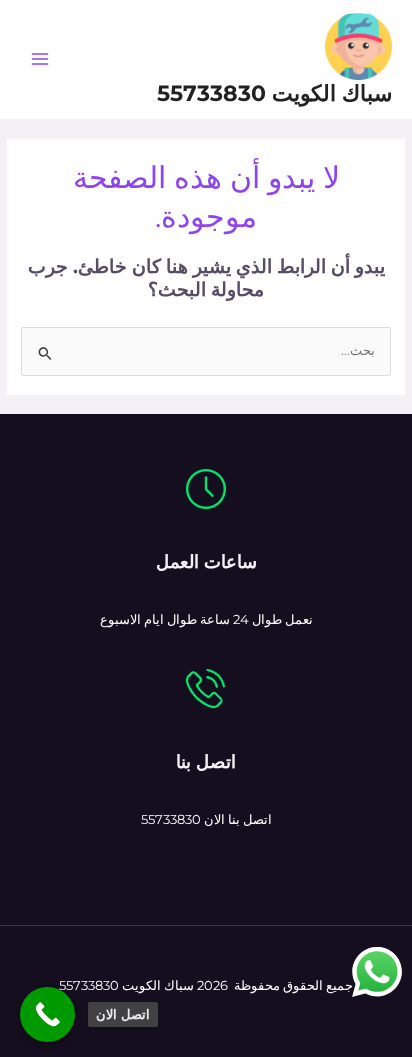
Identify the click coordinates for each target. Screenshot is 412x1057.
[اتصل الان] (47, 1014)
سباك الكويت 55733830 (274, 93)
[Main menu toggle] (39, 59)
